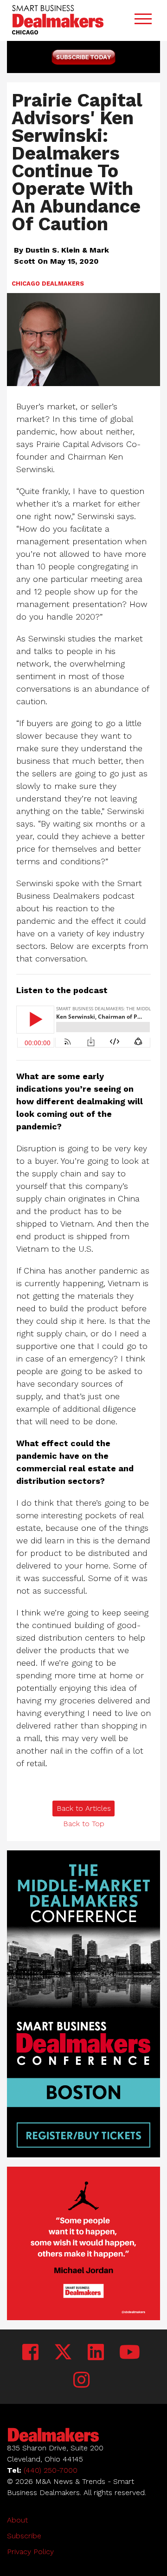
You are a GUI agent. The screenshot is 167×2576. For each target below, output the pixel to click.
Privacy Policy (30, 2552)
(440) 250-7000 (51, 2470)
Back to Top (84, 1824)
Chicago (26, 284)
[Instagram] (81, 2380)
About (17, 2520)
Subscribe (24, 2536)
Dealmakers (63, 284)
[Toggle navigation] (143, 21)
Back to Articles (84, 1808)
